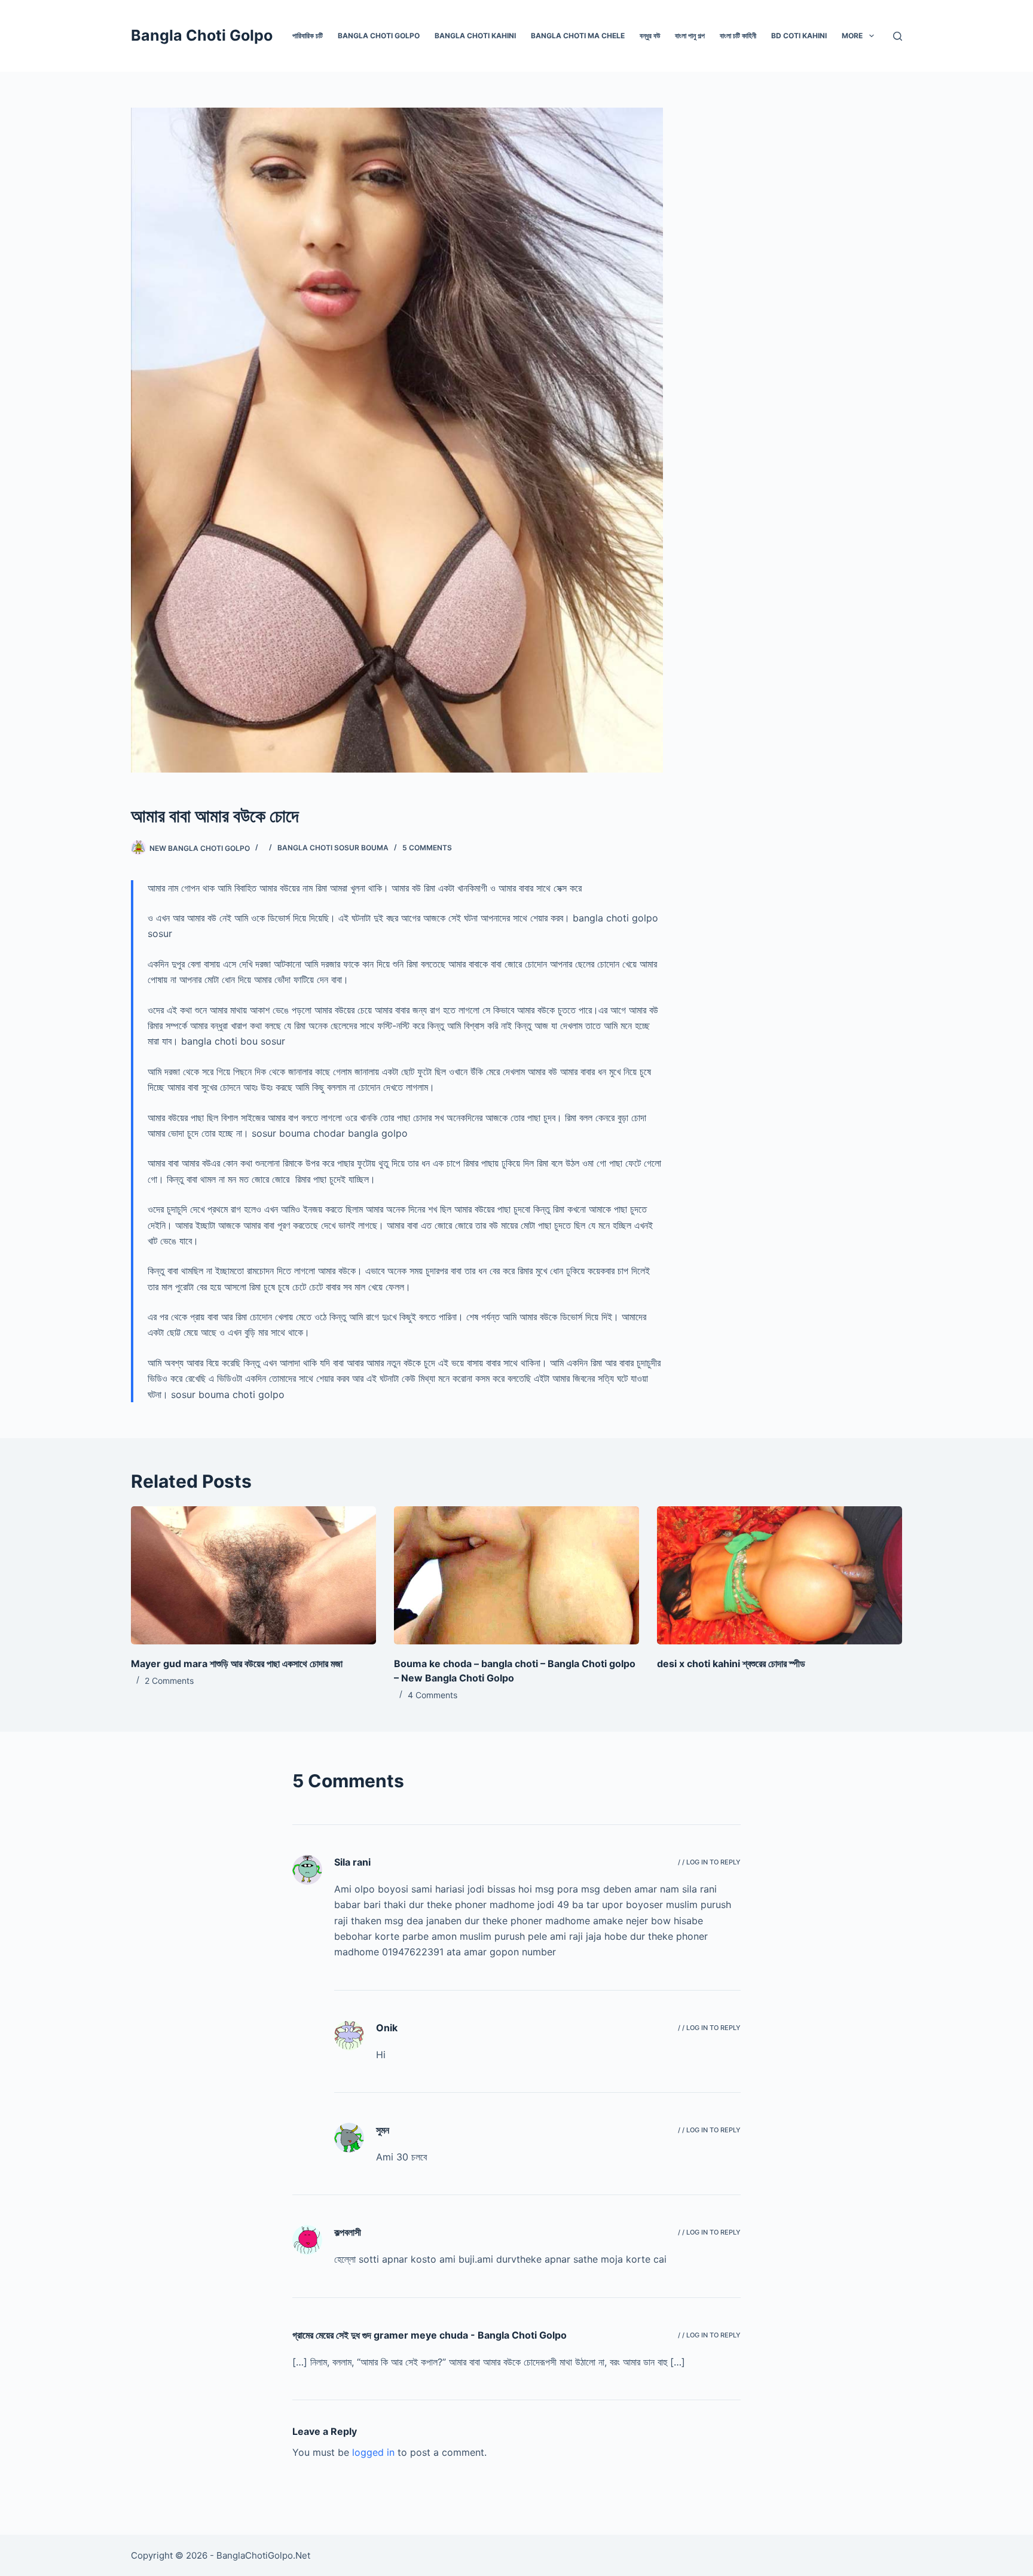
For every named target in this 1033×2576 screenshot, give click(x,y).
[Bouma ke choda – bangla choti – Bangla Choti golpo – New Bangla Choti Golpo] (516, 1575)
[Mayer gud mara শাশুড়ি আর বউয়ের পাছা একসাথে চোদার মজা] (253, 1575)
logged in (373, 2452)
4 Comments (433, 1695)
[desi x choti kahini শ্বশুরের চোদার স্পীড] (780, 1575)
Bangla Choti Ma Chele (578, 36)
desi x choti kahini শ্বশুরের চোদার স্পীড (731, 1664)
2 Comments (169, 1681)
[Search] (898, 36)
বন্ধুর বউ (650, 36)
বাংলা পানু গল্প (690, 36)
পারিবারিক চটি (308, 36)
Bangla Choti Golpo (202, 35)
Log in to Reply (713, 1862)
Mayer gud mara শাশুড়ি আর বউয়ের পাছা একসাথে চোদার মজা (237, 1664)
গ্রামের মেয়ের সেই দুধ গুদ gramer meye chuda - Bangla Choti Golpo (430, 2335)
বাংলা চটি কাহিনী (738, 36)
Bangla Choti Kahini (475, 36)
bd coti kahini (799, 36)
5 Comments (427, 848)
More (852, 36)
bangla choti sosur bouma (333, 848)
